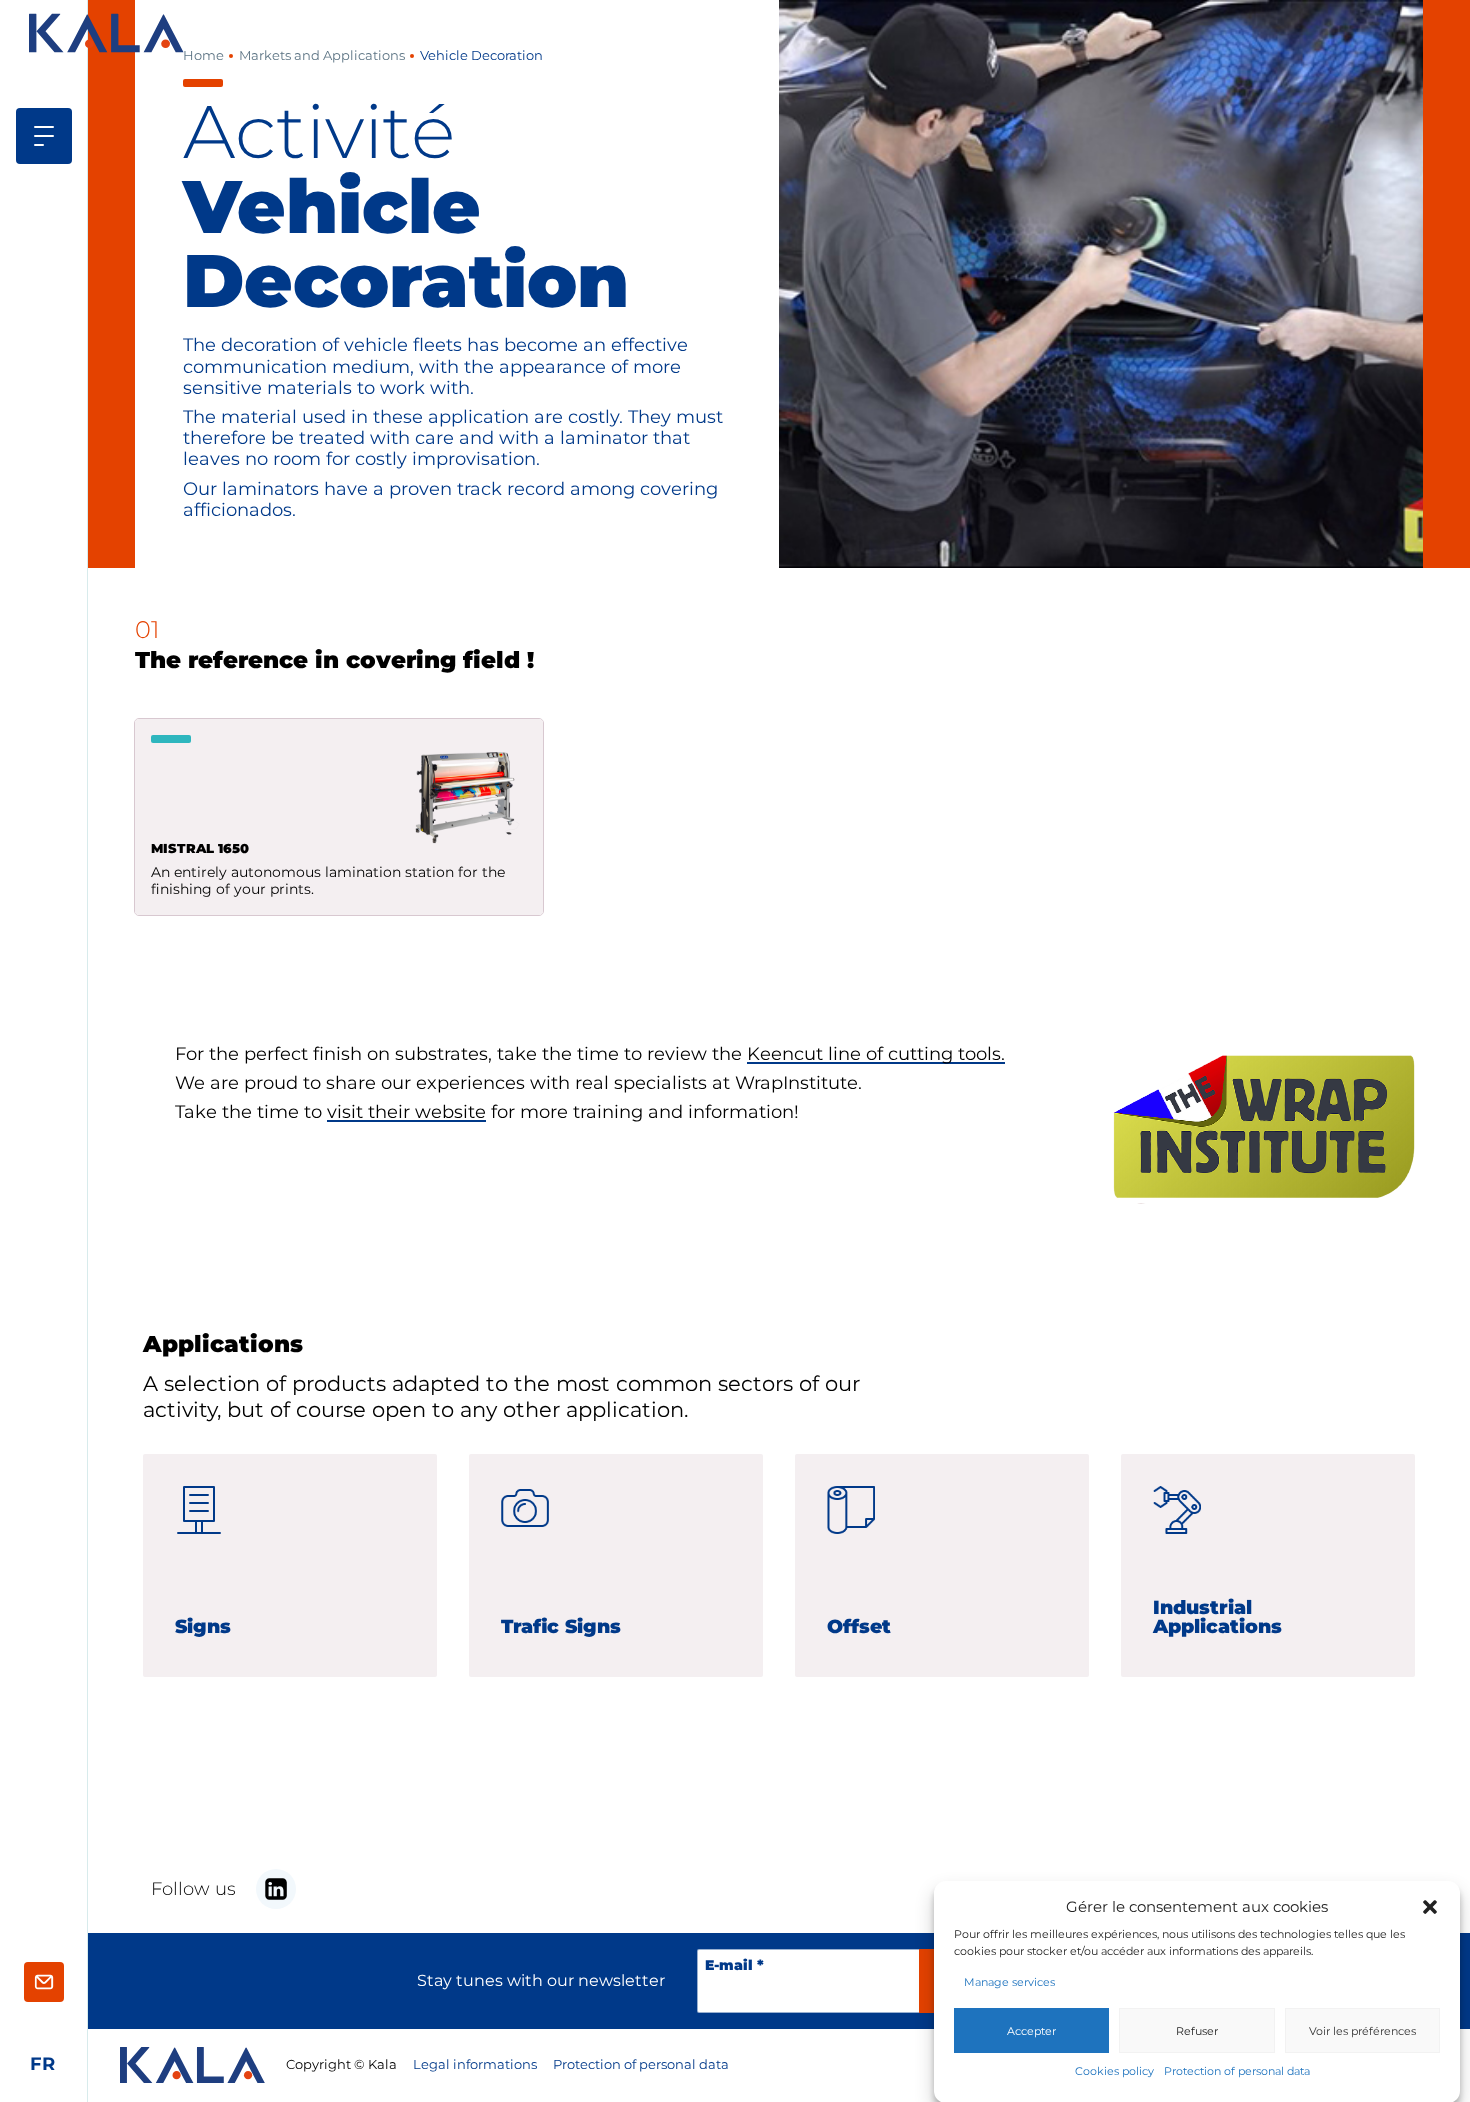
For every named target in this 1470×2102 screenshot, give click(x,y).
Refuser (1197, 2030)
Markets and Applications (322, 55)
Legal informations (475, 2064)
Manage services (1009, 1982)
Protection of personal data (1237, 2071)
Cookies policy (1114, 2071)
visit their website (406, 1111)
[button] (1430, 1906)
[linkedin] (276, 1889)
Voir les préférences (1362, 2030)
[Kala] (109, 33)
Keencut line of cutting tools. (876, 1053)
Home (203, 55)
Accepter (1031, 2030)
